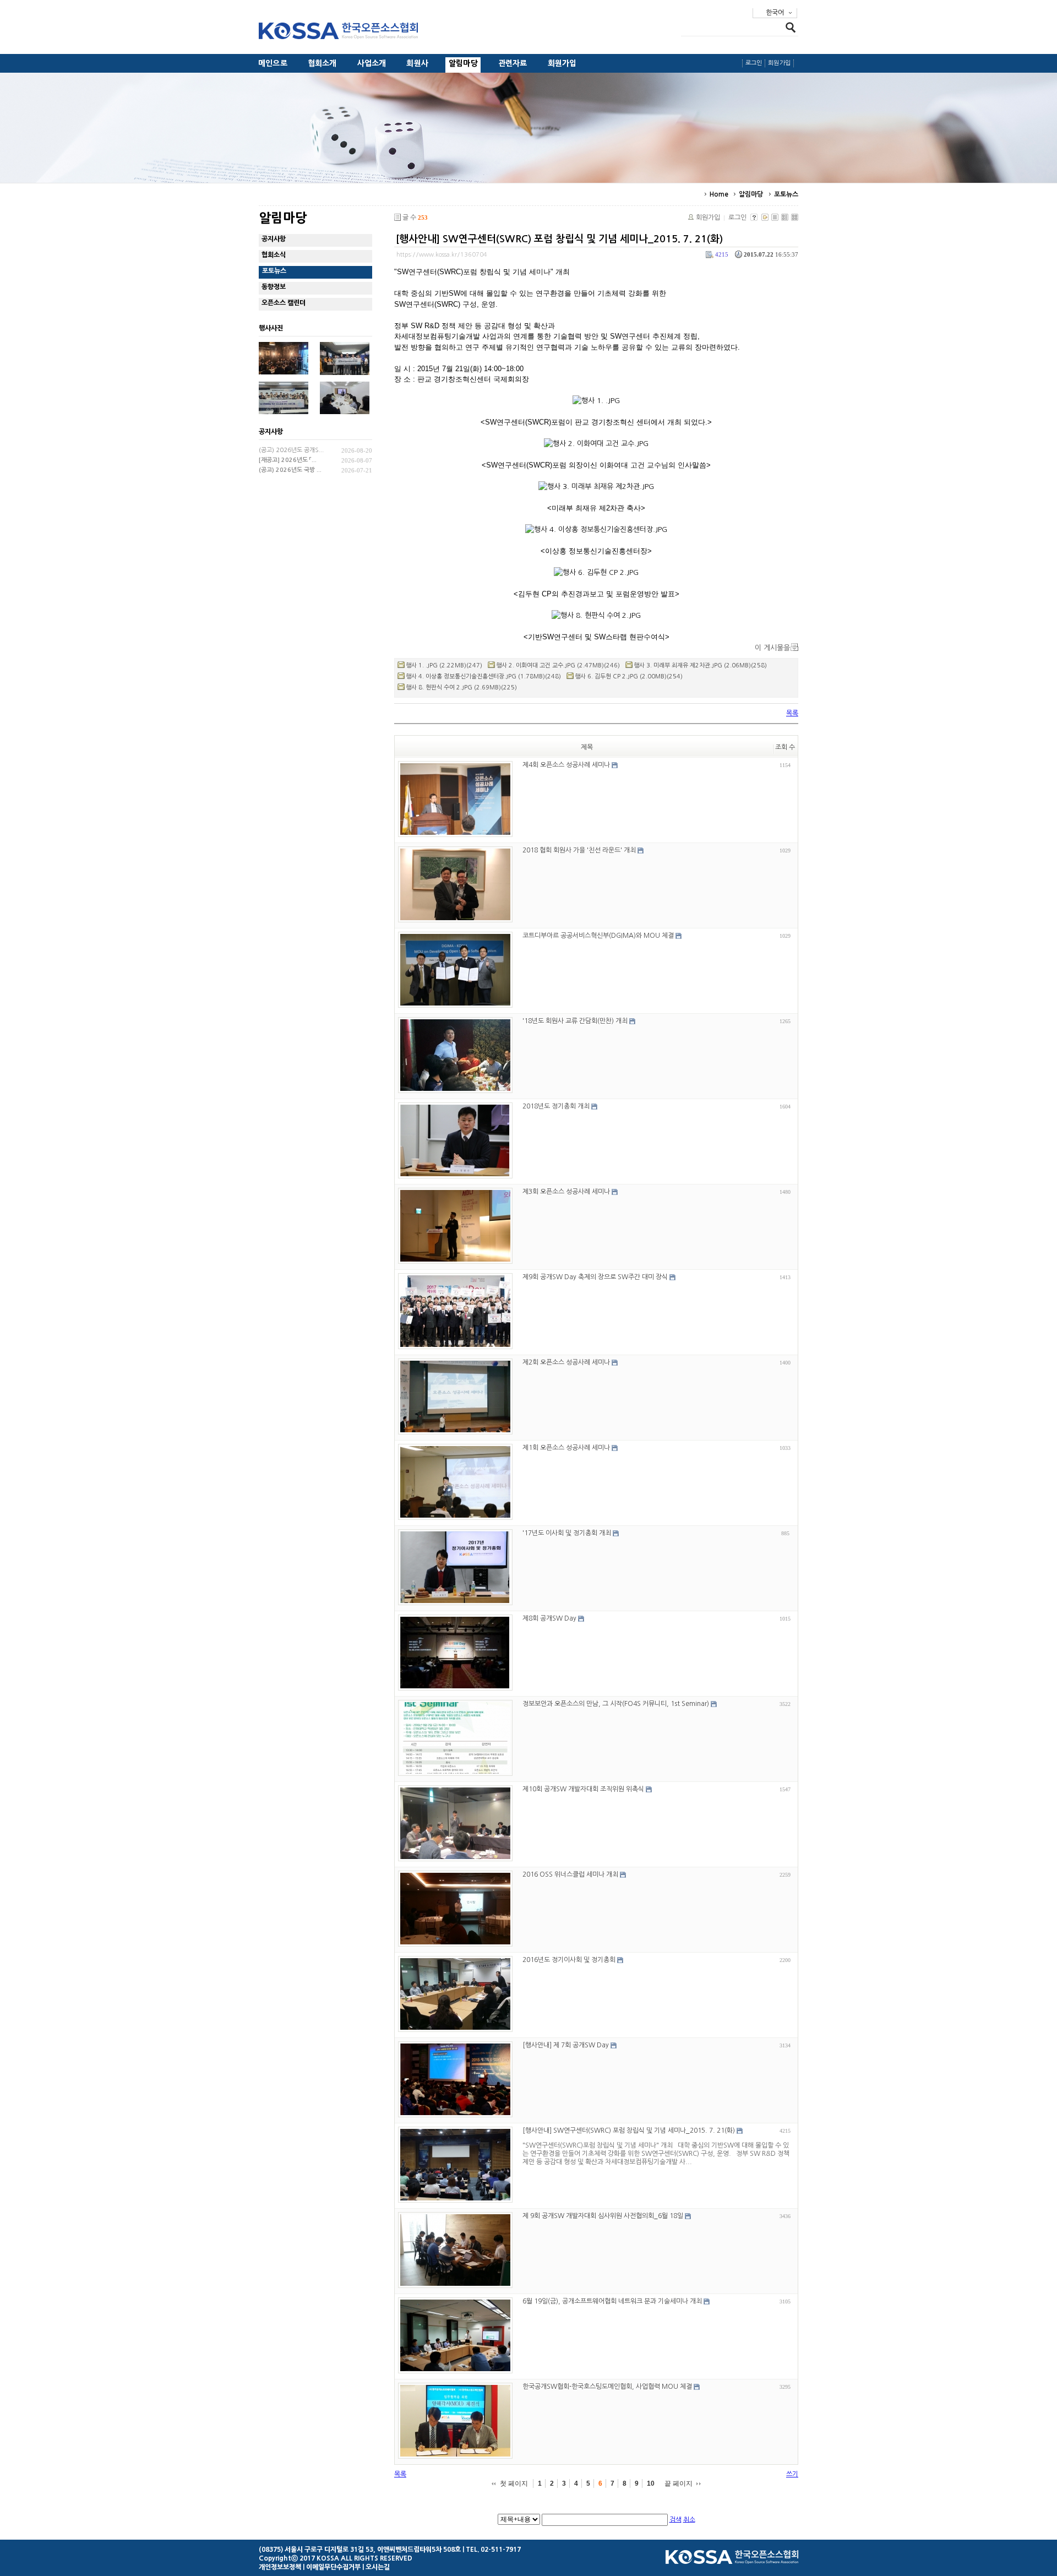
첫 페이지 (514, 2483)
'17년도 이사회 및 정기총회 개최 (567, 1533)
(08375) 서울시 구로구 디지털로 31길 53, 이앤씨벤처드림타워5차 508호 (360, 2550)
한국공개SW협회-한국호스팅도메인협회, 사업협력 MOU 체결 (607, 2387)
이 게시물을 (772, 648)
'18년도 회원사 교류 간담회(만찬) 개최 (575, 1021)
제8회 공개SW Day (549, 1618)
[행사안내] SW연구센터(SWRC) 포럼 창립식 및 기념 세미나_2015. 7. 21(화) (559, 239)
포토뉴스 (786, 194)
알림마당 (463, 63)
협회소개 (322, 63)
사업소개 (372, 63)
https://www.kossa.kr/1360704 (442, 255)
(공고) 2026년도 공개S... (291, 450)
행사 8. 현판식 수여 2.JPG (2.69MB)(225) (461, 688)
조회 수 (785, 747)
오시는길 (378, 2567)
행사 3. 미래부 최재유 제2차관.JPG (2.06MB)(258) (700, 665)
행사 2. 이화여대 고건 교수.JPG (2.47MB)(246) (558, 665)
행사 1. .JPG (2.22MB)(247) (444, 665)
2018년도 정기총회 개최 (556, 1106)
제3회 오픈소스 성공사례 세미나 (566, 1192)
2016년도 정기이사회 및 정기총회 (569, 1960)
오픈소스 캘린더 (284, 303)
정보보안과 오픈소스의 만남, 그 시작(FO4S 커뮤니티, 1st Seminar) (616, 1704)
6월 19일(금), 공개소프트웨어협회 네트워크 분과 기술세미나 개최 (612, 2301)
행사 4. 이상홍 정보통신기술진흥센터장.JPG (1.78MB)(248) (483, 676)
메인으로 (273, 63)
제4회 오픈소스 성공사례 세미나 (566, 765)
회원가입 (562, 63)
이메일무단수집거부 (333, 2567)
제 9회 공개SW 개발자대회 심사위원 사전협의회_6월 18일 (603, 2216)
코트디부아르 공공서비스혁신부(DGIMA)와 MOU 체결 (598, 936)
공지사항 (274, 239)
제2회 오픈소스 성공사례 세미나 (566, 1362)
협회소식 (274, 255)
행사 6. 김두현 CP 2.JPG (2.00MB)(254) (629, 676)
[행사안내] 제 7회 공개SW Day (566, 2045)
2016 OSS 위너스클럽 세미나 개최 (570, 1874)
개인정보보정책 (280, 2567)
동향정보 (274, 287)
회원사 (417, 63)
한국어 (775, 13)
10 (651, 2483)
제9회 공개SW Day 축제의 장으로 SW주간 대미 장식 (595, 1277)
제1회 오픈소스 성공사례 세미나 (566, 1448)
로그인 (754, 63)
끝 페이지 (679, 2483)
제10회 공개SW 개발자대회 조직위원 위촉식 (583, 1789)
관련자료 (513, 63)
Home (719, 194)
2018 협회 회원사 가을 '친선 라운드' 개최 (579, 850)
